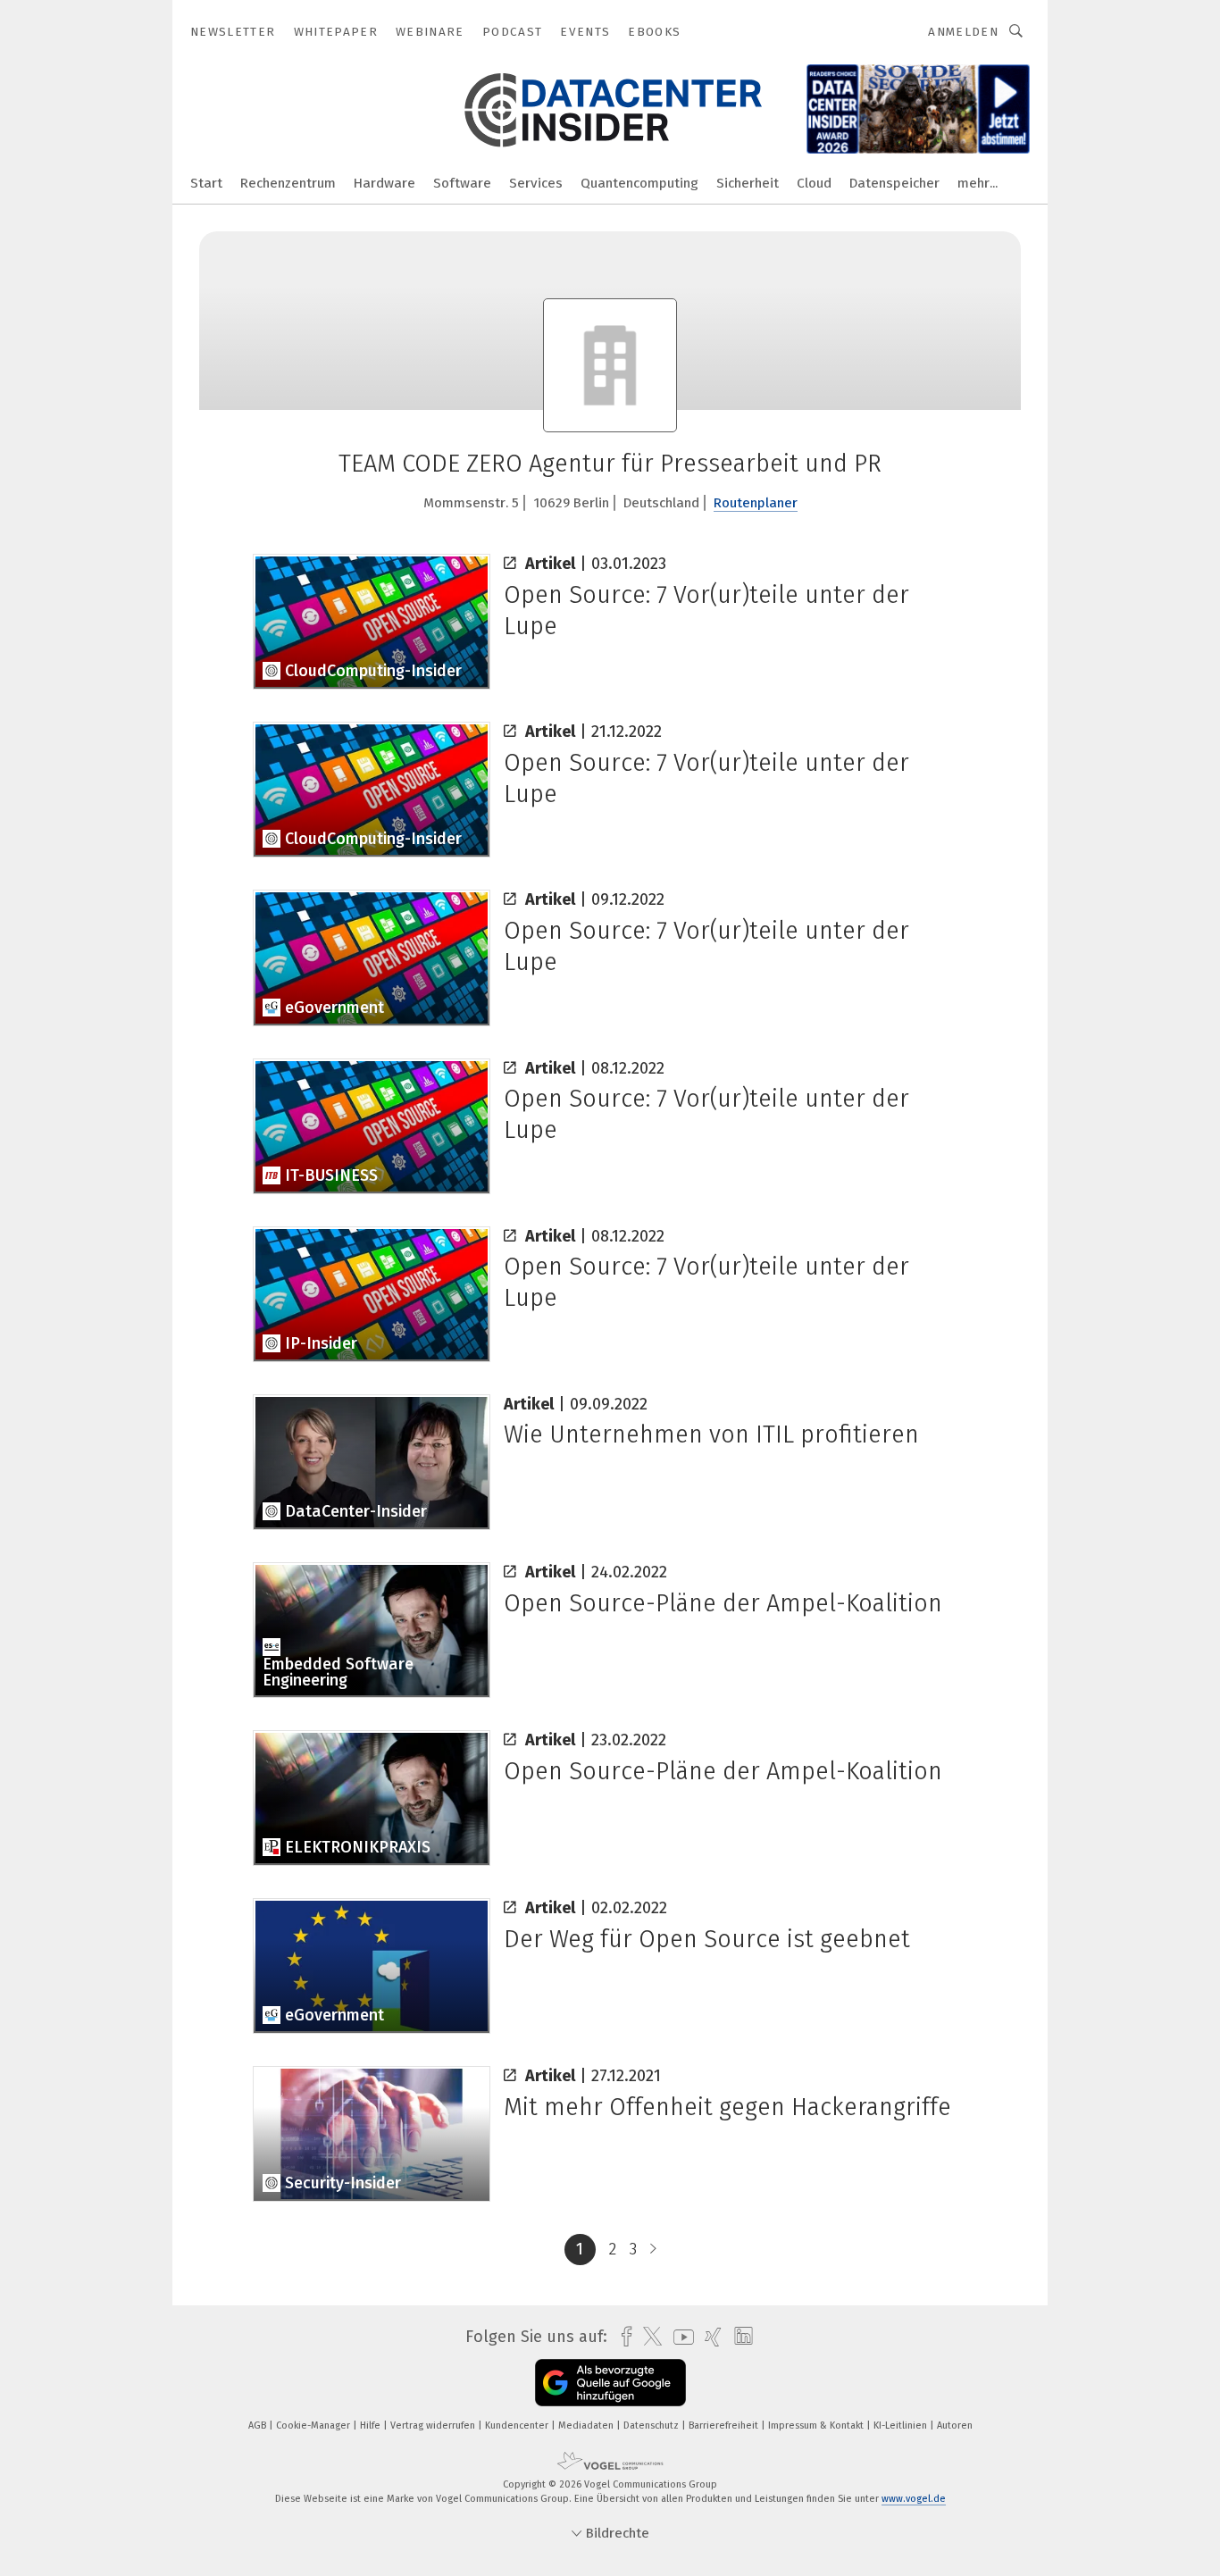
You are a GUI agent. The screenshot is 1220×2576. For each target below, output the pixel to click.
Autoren (955, 2425)
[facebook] (622, 2337)
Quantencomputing (639, 183)
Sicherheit (748, 183)
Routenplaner (756, 503)
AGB (259, 2425)
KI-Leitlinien (902, 2425)
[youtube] (679, 2337)
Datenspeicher (894, 183)
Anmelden (963, 32)
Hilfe (372, 2425)
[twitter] (648, 2337)
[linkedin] (739, 2337)
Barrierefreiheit (725, 2425)
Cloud (814, 183)
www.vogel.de (914, 2499)
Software (462, 183)
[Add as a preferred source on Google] (610, 2383)
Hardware (384, 183)
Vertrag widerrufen (434, 2425)
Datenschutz (652, 2425)
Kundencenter (518, 2425)
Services (536, 183)
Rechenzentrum (288, 183)
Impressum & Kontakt (817, 2425)
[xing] (709, 2337)
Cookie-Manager (314, 2425)
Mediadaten (587, 2425)
